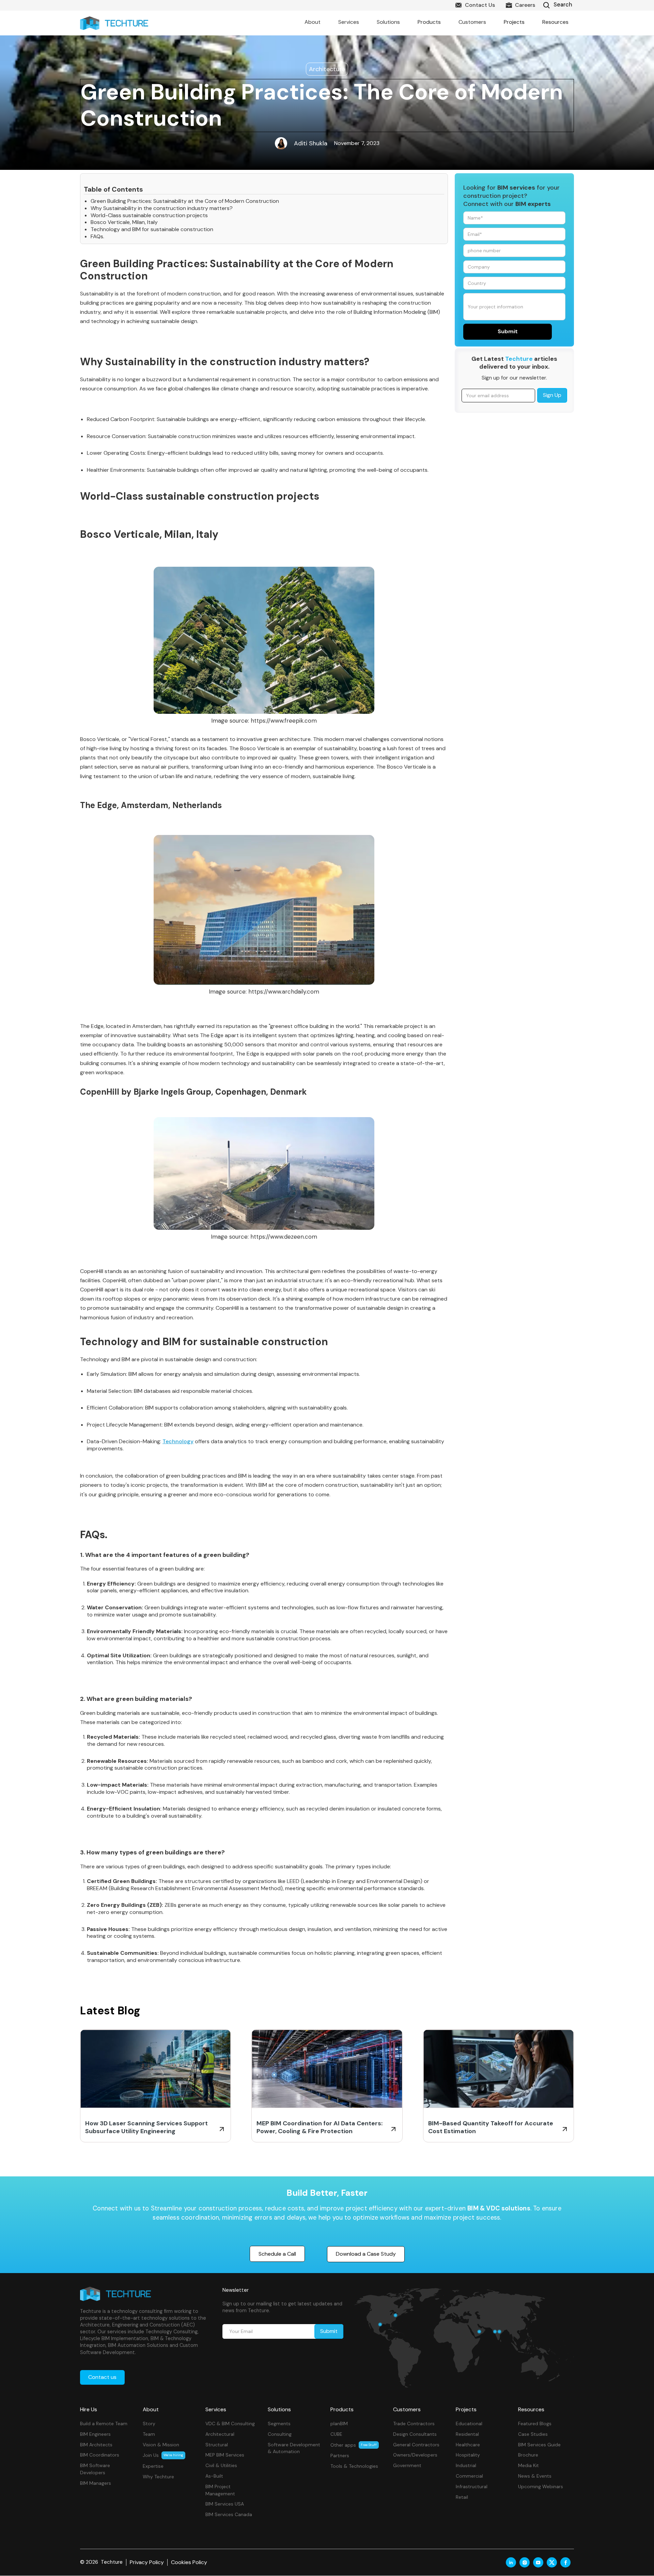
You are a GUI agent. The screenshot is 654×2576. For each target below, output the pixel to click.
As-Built (214, 2476)
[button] (313, 22)
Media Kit (528, 2465)
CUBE (336, 2434)
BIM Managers (96, 2483)
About (151, 2409)
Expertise (153, 2466)
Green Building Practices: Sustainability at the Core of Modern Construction (185, 201)
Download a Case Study (366, 2254)
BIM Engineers (95, 2434)
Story (149, 2424)
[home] (114, 23)
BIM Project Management (220, 2490)
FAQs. (97, 237)
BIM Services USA (225, 2504)
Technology (178, 1441)
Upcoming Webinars (541, 2486)
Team (149, 2434)
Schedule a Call (277, 2254)
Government (407, 2465)
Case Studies (533, 2434)
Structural (217, 2445)
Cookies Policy (189, 2562)
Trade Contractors (414, 2424)
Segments (279, 2424)
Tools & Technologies (354, 2466)
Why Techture (158, 2477)
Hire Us (89, 2409)
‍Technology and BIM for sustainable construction (152, 229)
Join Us (163, 2455)
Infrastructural (472, 2486)
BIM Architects (96, 2445)
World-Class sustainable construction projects (149, 215)
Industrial (466, 2465)
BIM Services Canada (229, 2514)
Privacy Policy (147, 2562)
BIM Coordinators (100, 2455)
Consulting (280, 2434)
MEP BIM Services (225, 2455)
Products (342, 2409)
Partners (340, 2456)
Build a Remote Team (104, 2424)
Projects (514, 22)
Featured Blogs (535, 2424)
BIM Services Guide (539, 2445)
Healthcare (468, 2445)
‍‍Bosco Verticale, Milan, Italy (124, 222)
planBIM (339, 2424)
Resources (531, 2409)
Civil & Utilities (221, 2465)
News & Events (535, 2476)
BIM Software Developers (95, 2469)
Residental (467, 2434)
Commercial (469, 2476)
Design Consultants (415, 2434)
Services (216, 2409)
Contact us (102, 2377)
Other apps (354, 2445)
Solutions (279, 2409)
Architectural (220, 2434)
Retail (462, 2497)
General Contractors (416, 2445)
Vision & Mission (161, 2445)
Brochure (528, 2455)
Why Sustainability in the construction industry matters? (162, 208)
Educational (469, 2424)
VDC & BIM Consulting (230, 2424)
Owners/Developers (415, 2455)
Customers (407, 2409)
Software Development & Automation (294, 2448)
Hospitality (468, 2455)
